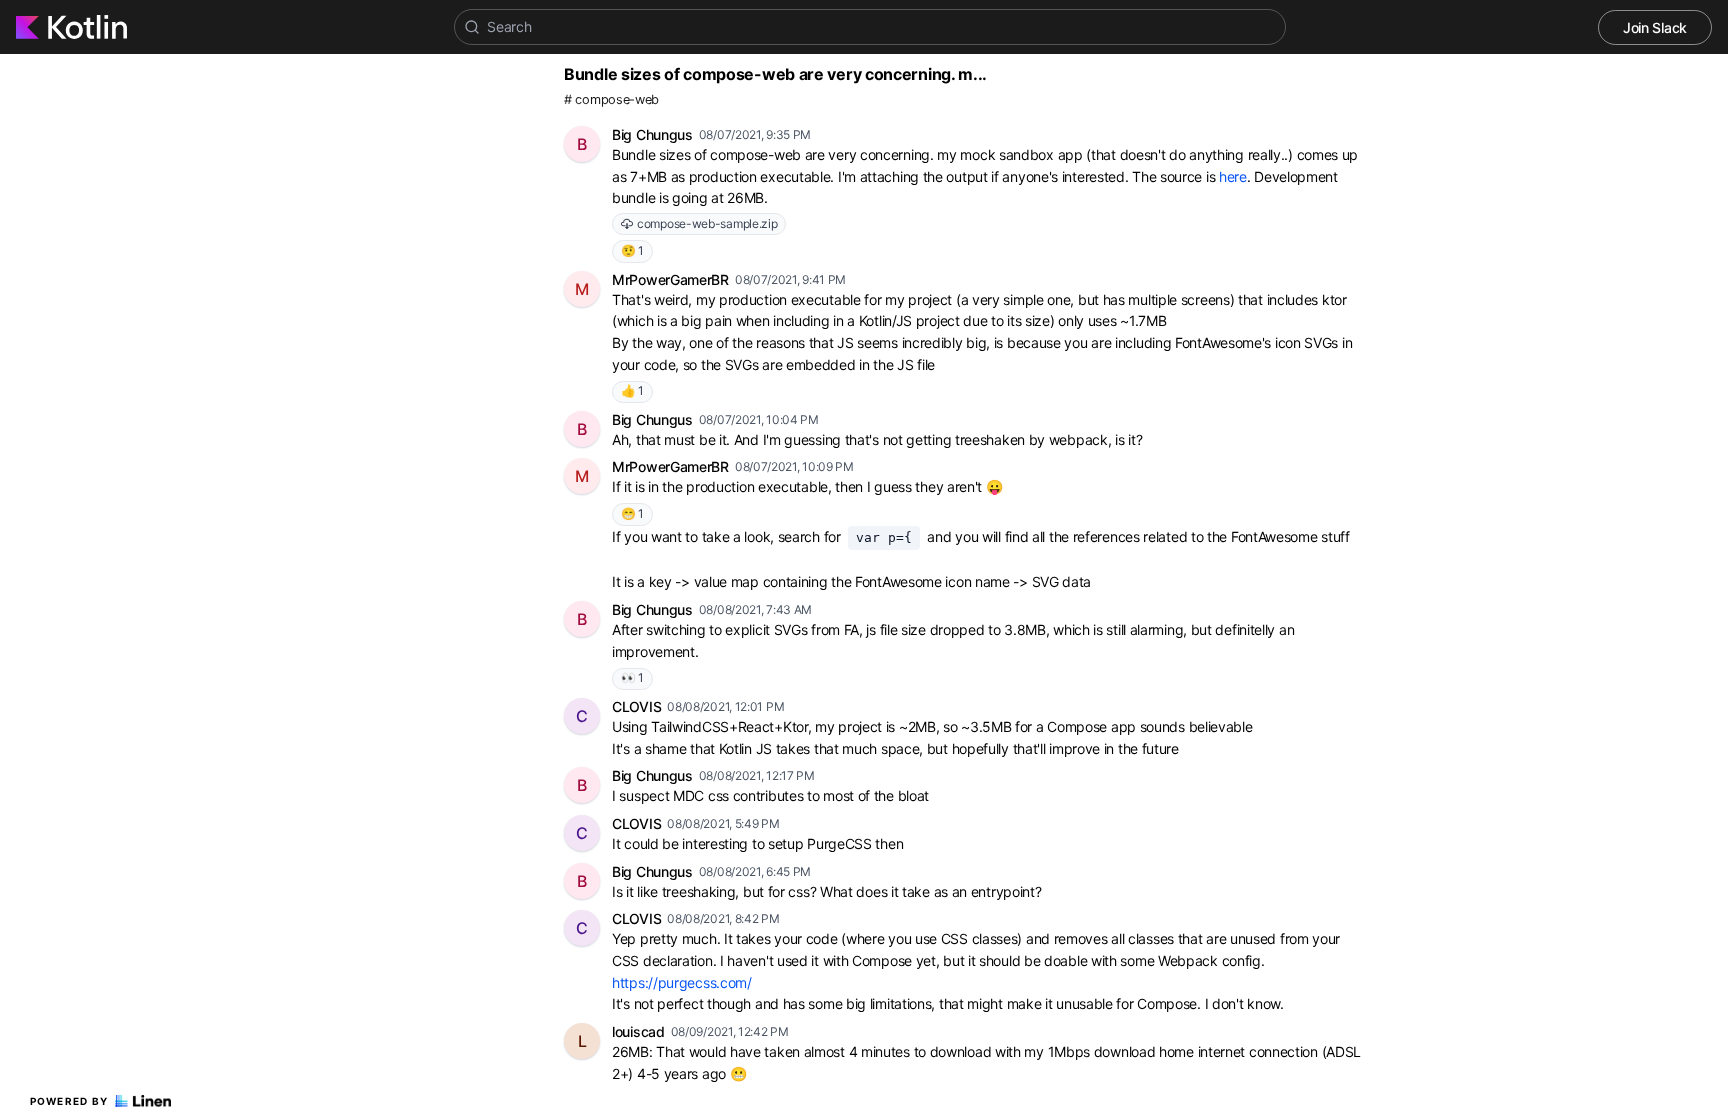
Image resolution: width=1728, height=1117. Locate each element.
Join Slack (1655, 27)
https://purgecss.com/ (682, 982)
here (1233, 176)
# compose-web (611, 99)
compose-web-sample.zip (707, 223)
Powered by (69, 1101)
